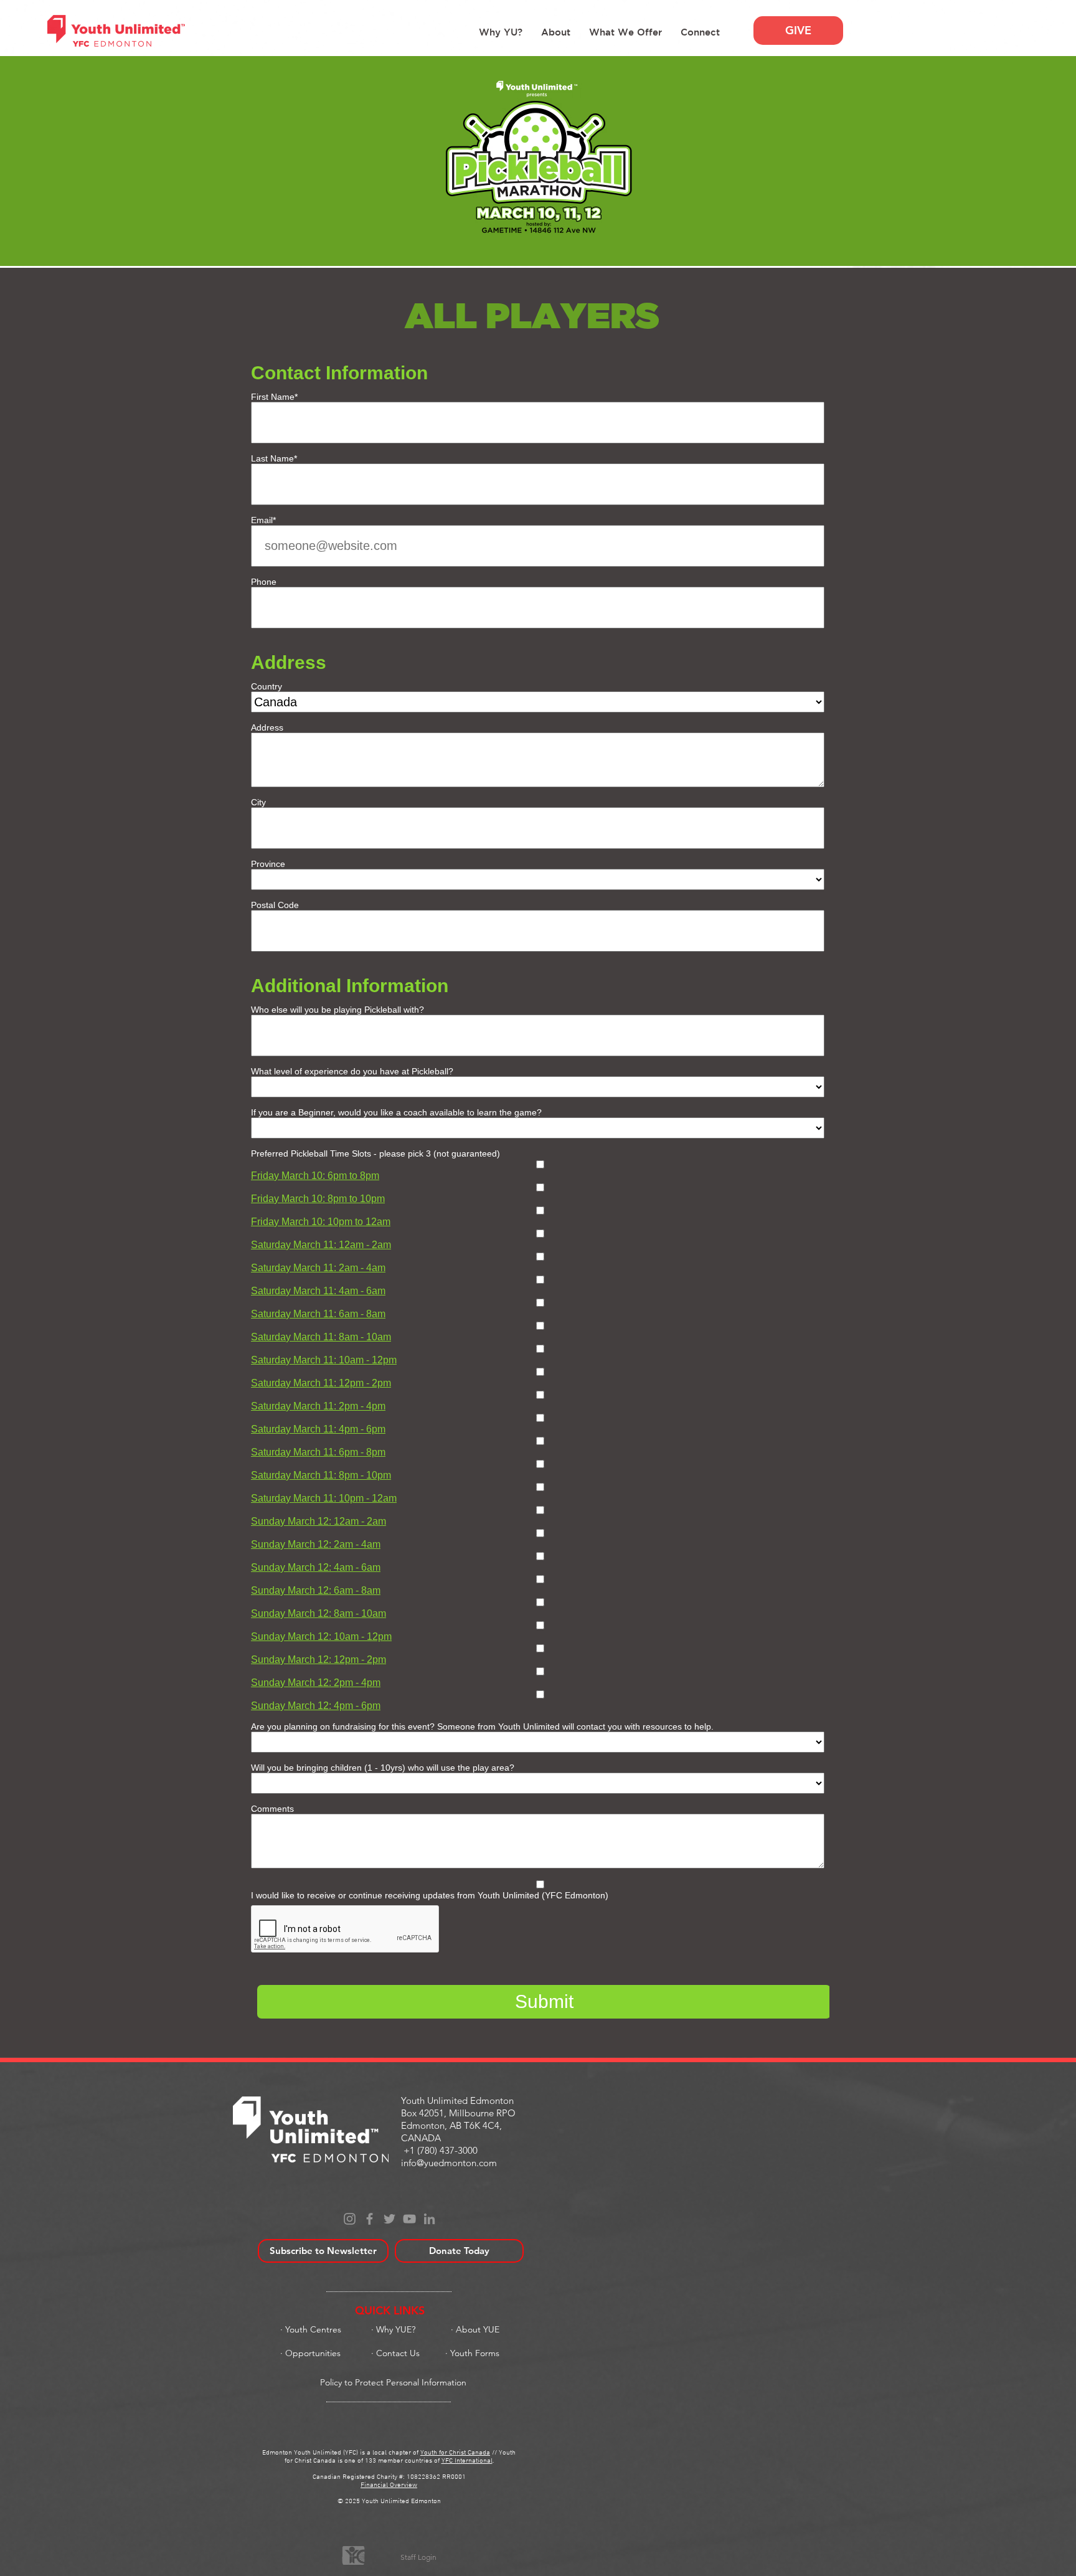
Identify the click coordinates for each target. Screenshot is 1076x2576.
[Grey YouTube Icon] (409, 2219)
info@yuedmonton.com (449, 2163)
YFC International (467, 2461)
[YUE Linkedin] (429, 2219)
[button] (556, 32)
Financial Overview (389, 2485)
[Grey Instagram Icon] (350, 2219)
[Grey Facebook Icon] (370, 2219)
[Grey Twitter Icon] (389, 2219)
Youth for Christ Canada (455, 2453)
